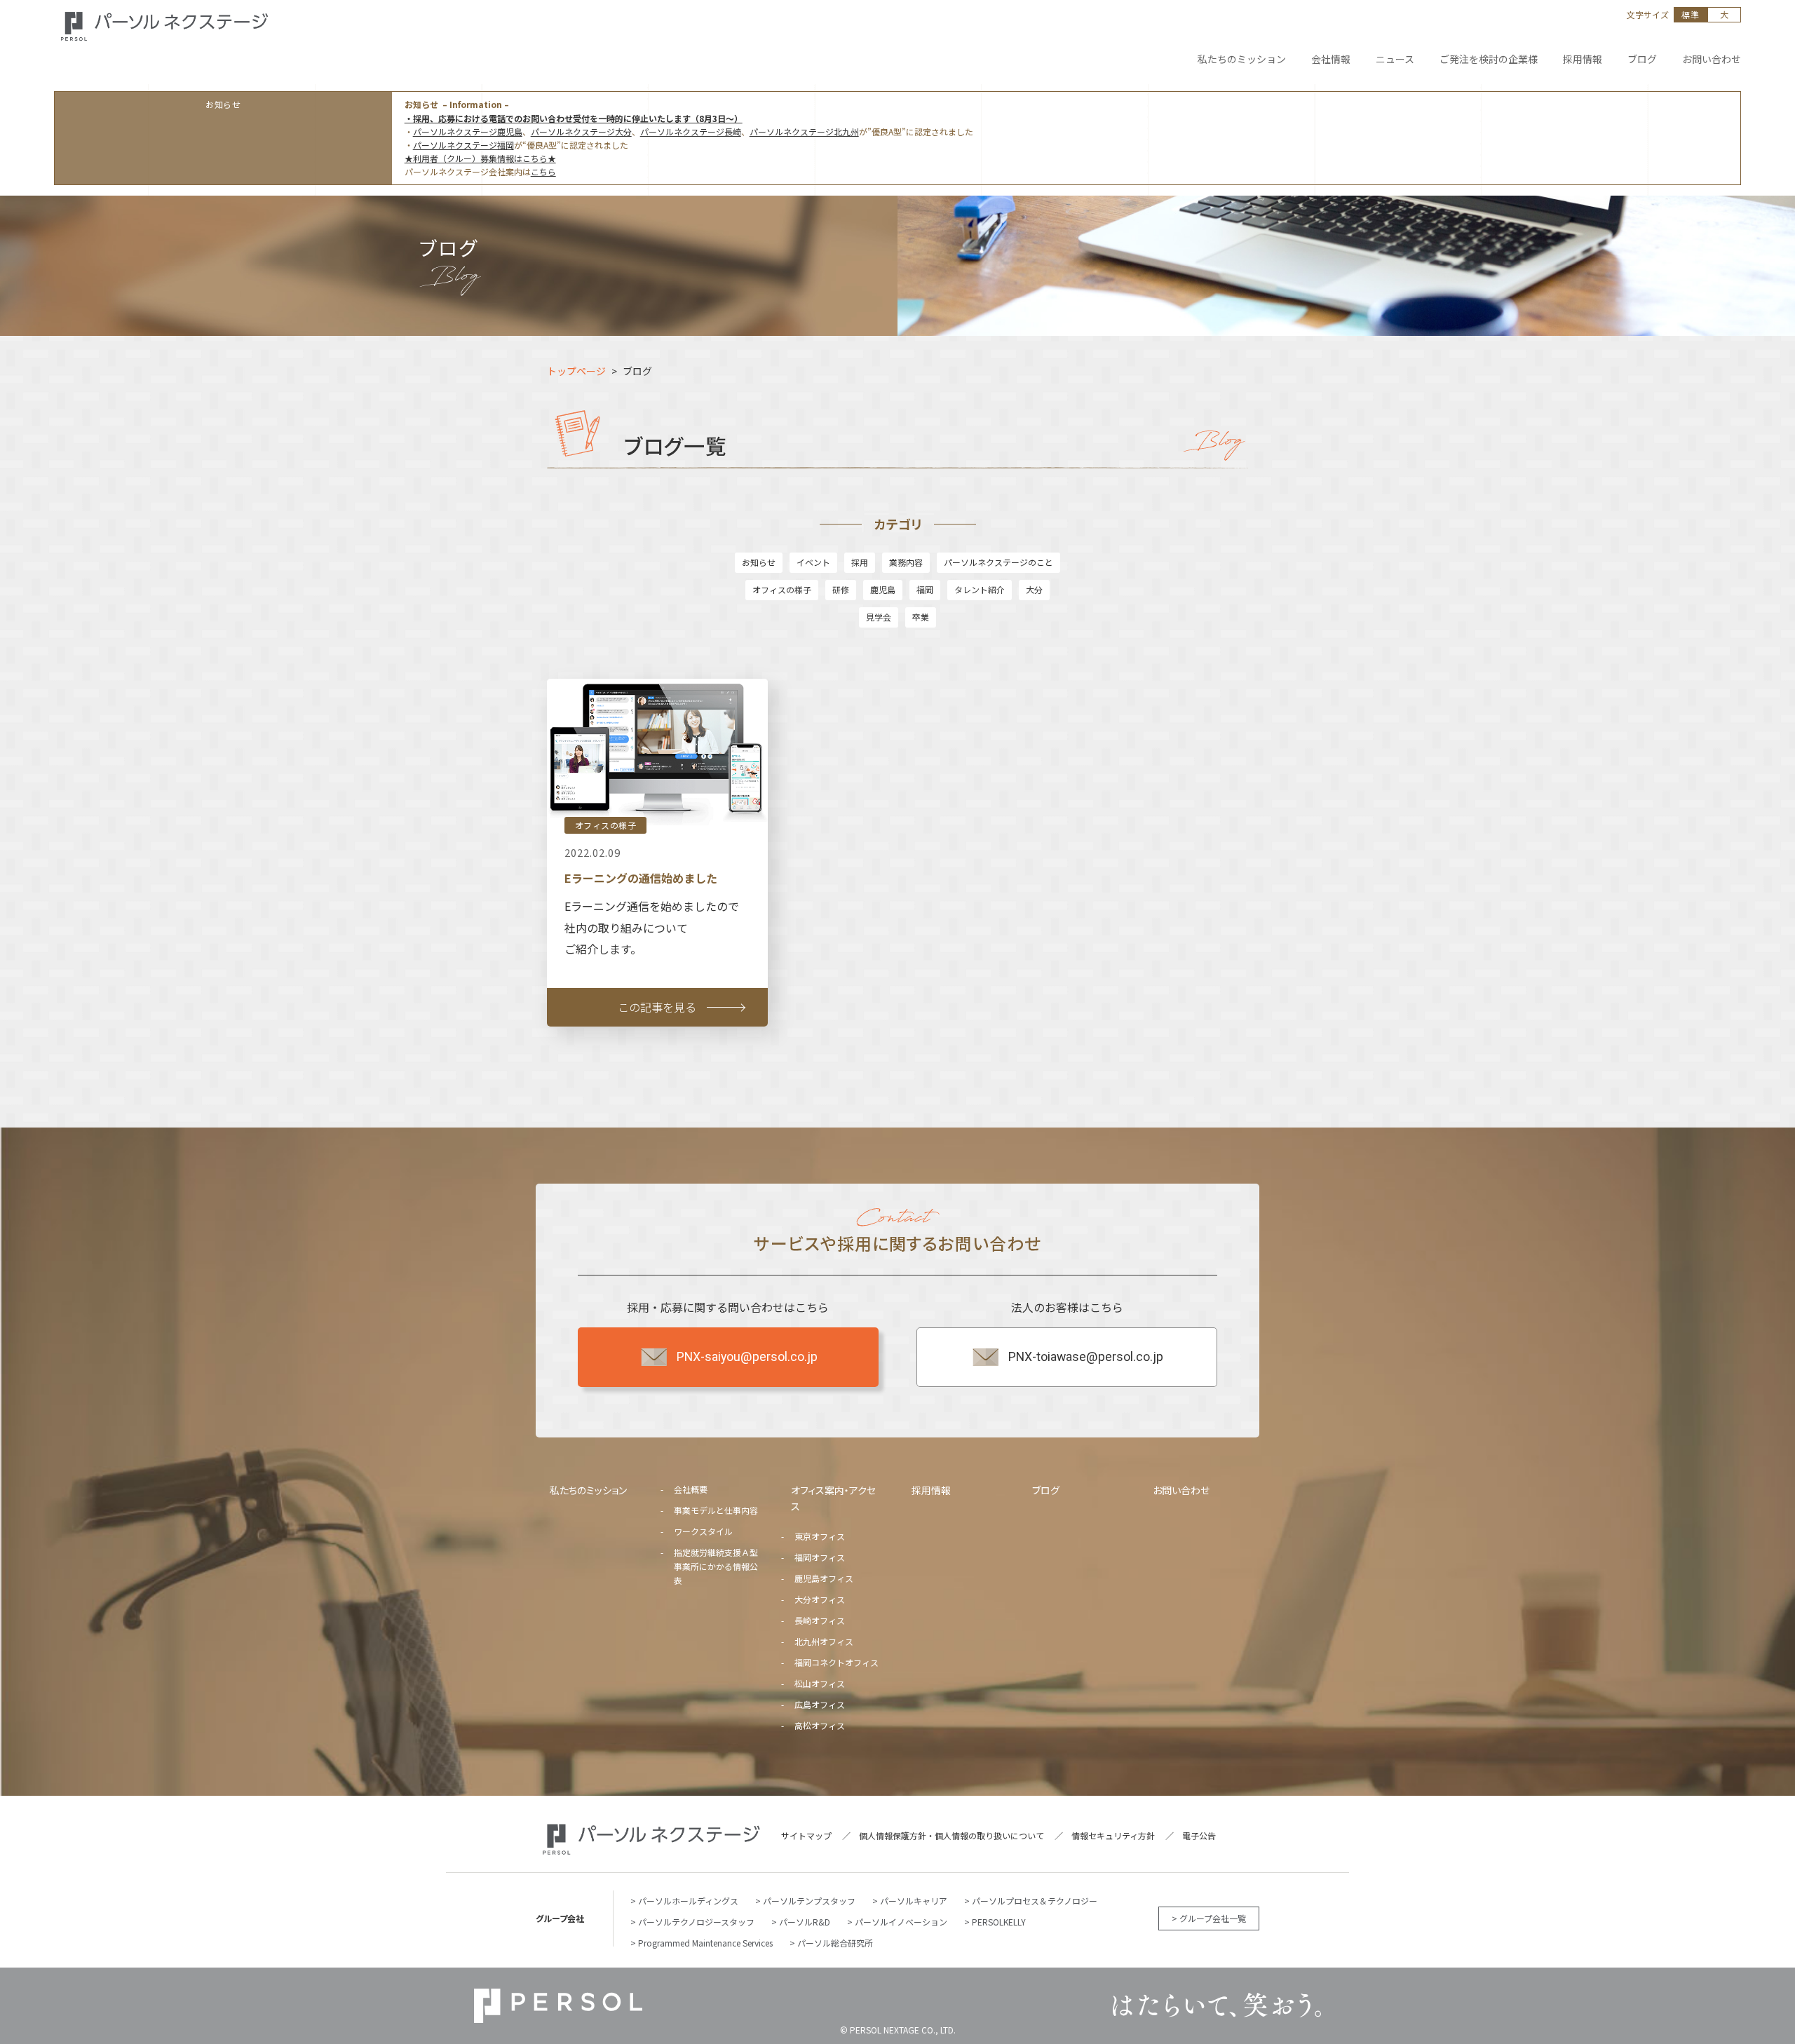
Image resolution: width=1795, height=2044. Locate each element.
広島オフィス (820, 1704)
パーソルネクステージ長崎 (691, 131)
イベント (813, 562)
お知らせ (759, 562)
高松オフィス (820, 1725)
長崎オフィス (820, 1620)
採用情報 (931, 1490)
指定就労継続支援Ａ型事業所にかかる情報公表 (716, 1566)
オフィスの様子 (782, 589)
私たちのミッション (588, 1490)
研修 (841, 589)
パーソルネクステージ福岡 (463, 145)
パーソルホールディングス (688, 1901)
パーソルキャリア (914, 1901)
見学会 (879, 617)
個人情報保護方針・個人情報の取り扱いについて (951, 1835)
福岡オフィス (820, 1557)
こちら (543, 171)
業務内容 (906, 562)
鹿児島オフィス (824, 1578)
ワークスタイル (703, 1531)
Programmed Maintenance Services (705, 1943)
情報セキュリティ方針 (1113, 1835)
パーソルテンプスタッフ (809, 1901)
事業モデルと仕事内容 (716, 1510)
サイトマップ (806, 1835)
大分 (1034, 589)
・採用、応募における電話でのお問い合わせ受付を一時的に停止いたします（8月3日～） (574, 118)
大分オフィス (820, 1599)
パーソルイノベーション (901, 1922)
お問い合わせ (1181, 1490)
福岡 (925, 589)
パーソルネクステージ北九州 (804, 131)
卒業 (921, 617)
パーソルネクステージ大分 (581, 131)
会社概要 (691, 1489)
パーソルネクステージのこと (998, 562)
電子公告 (1199, 1835)
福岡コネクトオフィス (836, 1662)
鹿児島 (883, 589)
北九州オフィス (824, 1641)
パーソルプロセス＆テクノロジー (1035, 1901)
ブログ (1046, 1490)
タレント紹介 (980, 589)
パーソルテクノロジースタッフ (696, 1922)
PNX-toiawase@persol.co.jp (1086, 1357)
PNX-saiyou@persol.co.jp (747, 1357)
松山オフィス (820, 1683)
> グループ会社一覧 (1209, 1918)
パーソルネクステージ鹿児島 (468, 131)
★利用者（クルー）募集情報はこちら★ (480, 158)
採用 (860, 562)
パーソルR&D (805, 1922)
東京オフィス (820, 1536)
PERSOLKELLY (999, 1922)
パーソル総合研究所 (835, 1943)
